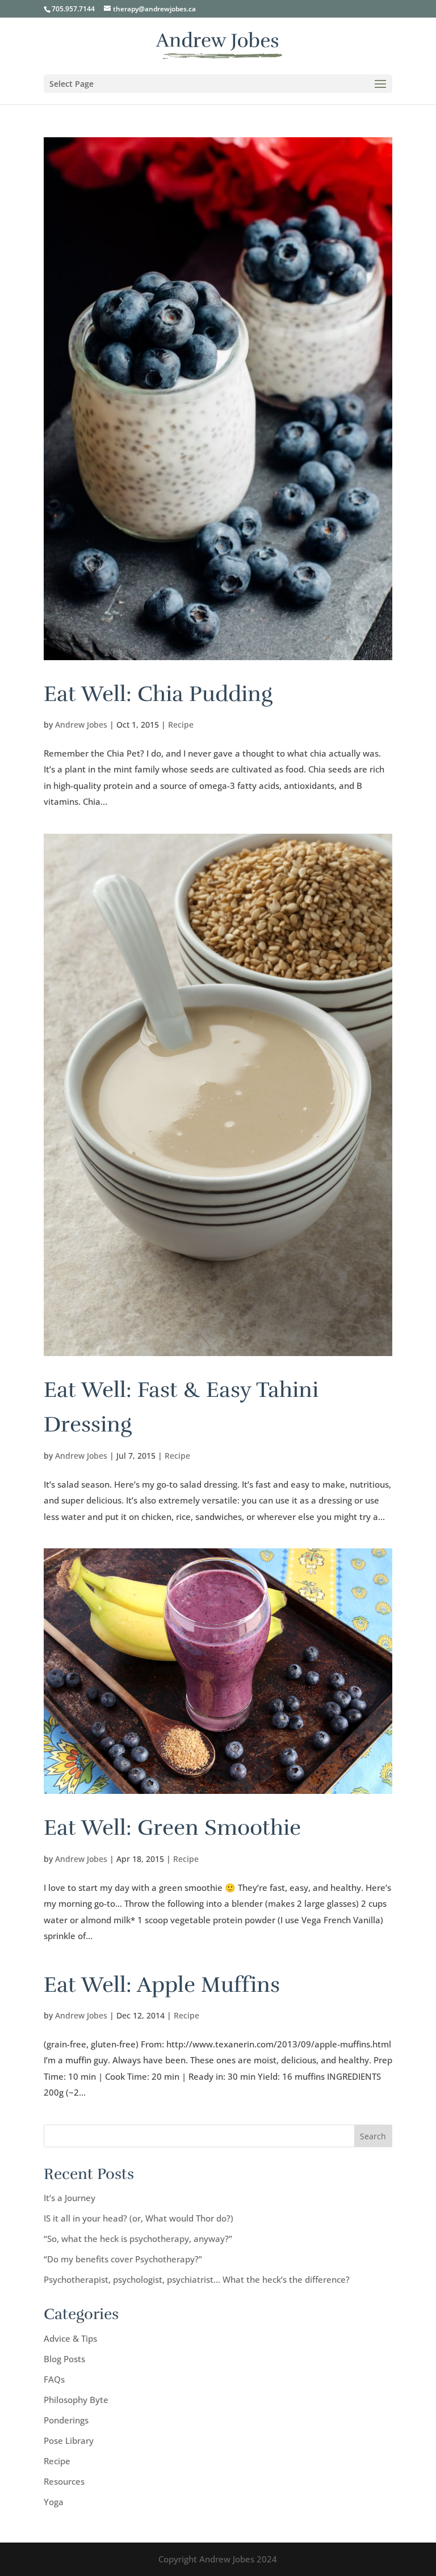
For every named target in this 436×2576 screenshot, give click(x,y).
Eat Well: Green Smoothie (172, 1828)
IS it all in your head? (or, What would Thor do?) (139, 2218)
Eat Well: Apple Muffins (162, 1985)
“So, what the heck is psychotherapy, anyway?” (138, 2239)
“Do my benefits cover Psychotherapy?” (123, 2259)
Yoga (54, 2502)
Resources (64, 2481)
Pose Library (69, 2440)
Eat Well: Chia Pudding (158, 694)
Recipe (181, 725)
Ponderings (66, 2420)
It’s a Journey (70, 2198)
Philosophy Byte (76, 2400)
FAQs (54, 2379)
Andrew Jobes (81, 725)
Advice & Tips (70, 2338)
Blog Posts (64, 2359)
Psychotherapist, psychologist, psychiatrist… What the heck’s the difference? (197, 2279)
